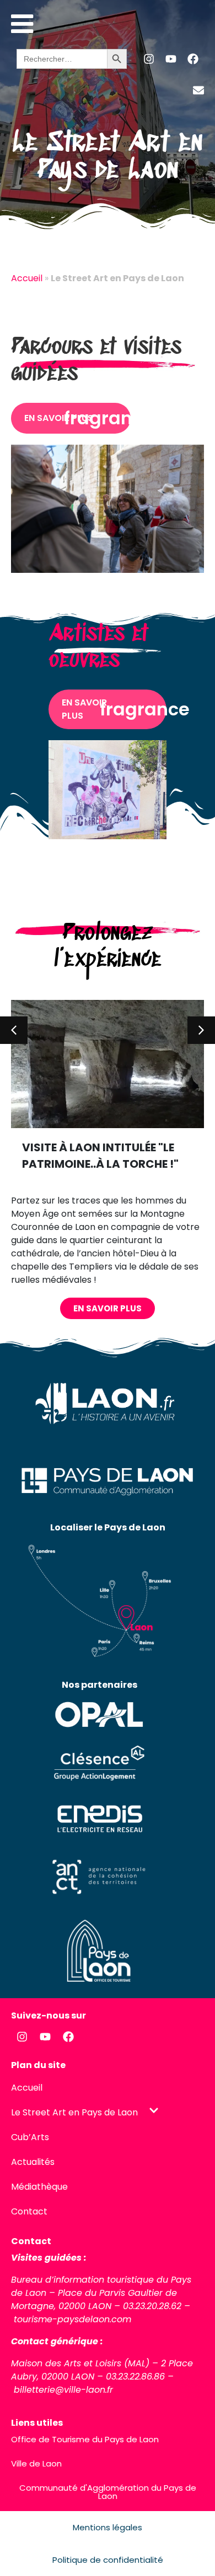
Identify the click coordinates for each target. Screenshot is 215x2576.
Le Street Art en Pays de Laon (74, 2112)
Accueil (27, 278)
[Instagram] (149, 59)
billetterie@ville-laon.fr (63, 2390)
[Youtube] (171, 59)
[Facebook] (193, 59)
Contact (29, 2211)
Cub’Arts (30, 2137)
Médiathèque (39, 2187)
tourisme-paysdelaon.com (72, 2319)
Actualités (33, 2162)
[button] (14, 1030)
